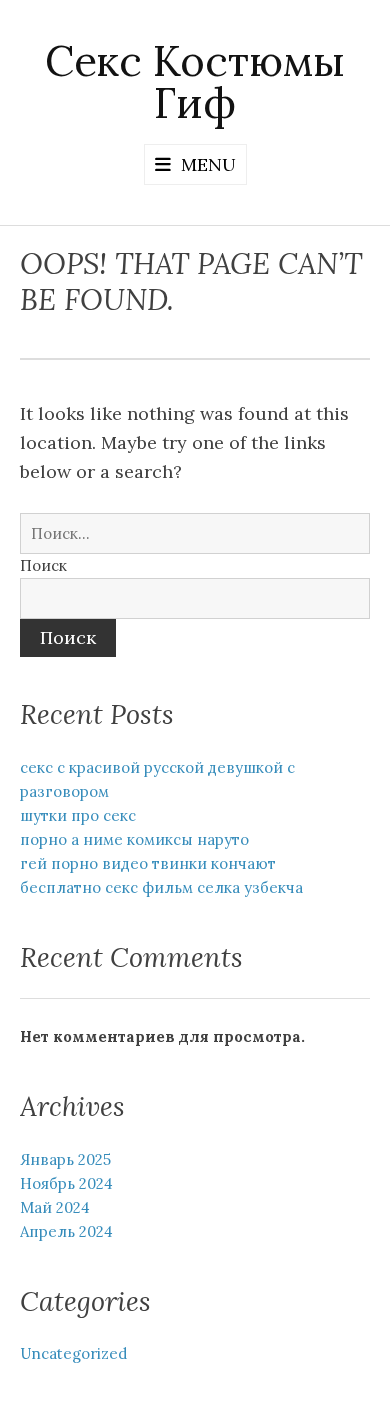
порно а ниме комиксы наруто (134, 839)
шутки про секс (78, 815)
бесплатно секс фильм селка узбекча (161, 887)
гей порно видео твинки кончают (148, 863)
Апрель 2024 (66, 1231)
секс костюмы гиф (195, 82)
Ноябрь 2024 (66, 1183)
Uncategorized (73, 1353)
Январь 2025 (65, 1159)
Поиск (43, 565)
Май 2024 (55, 1207)
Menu (208, 164)
